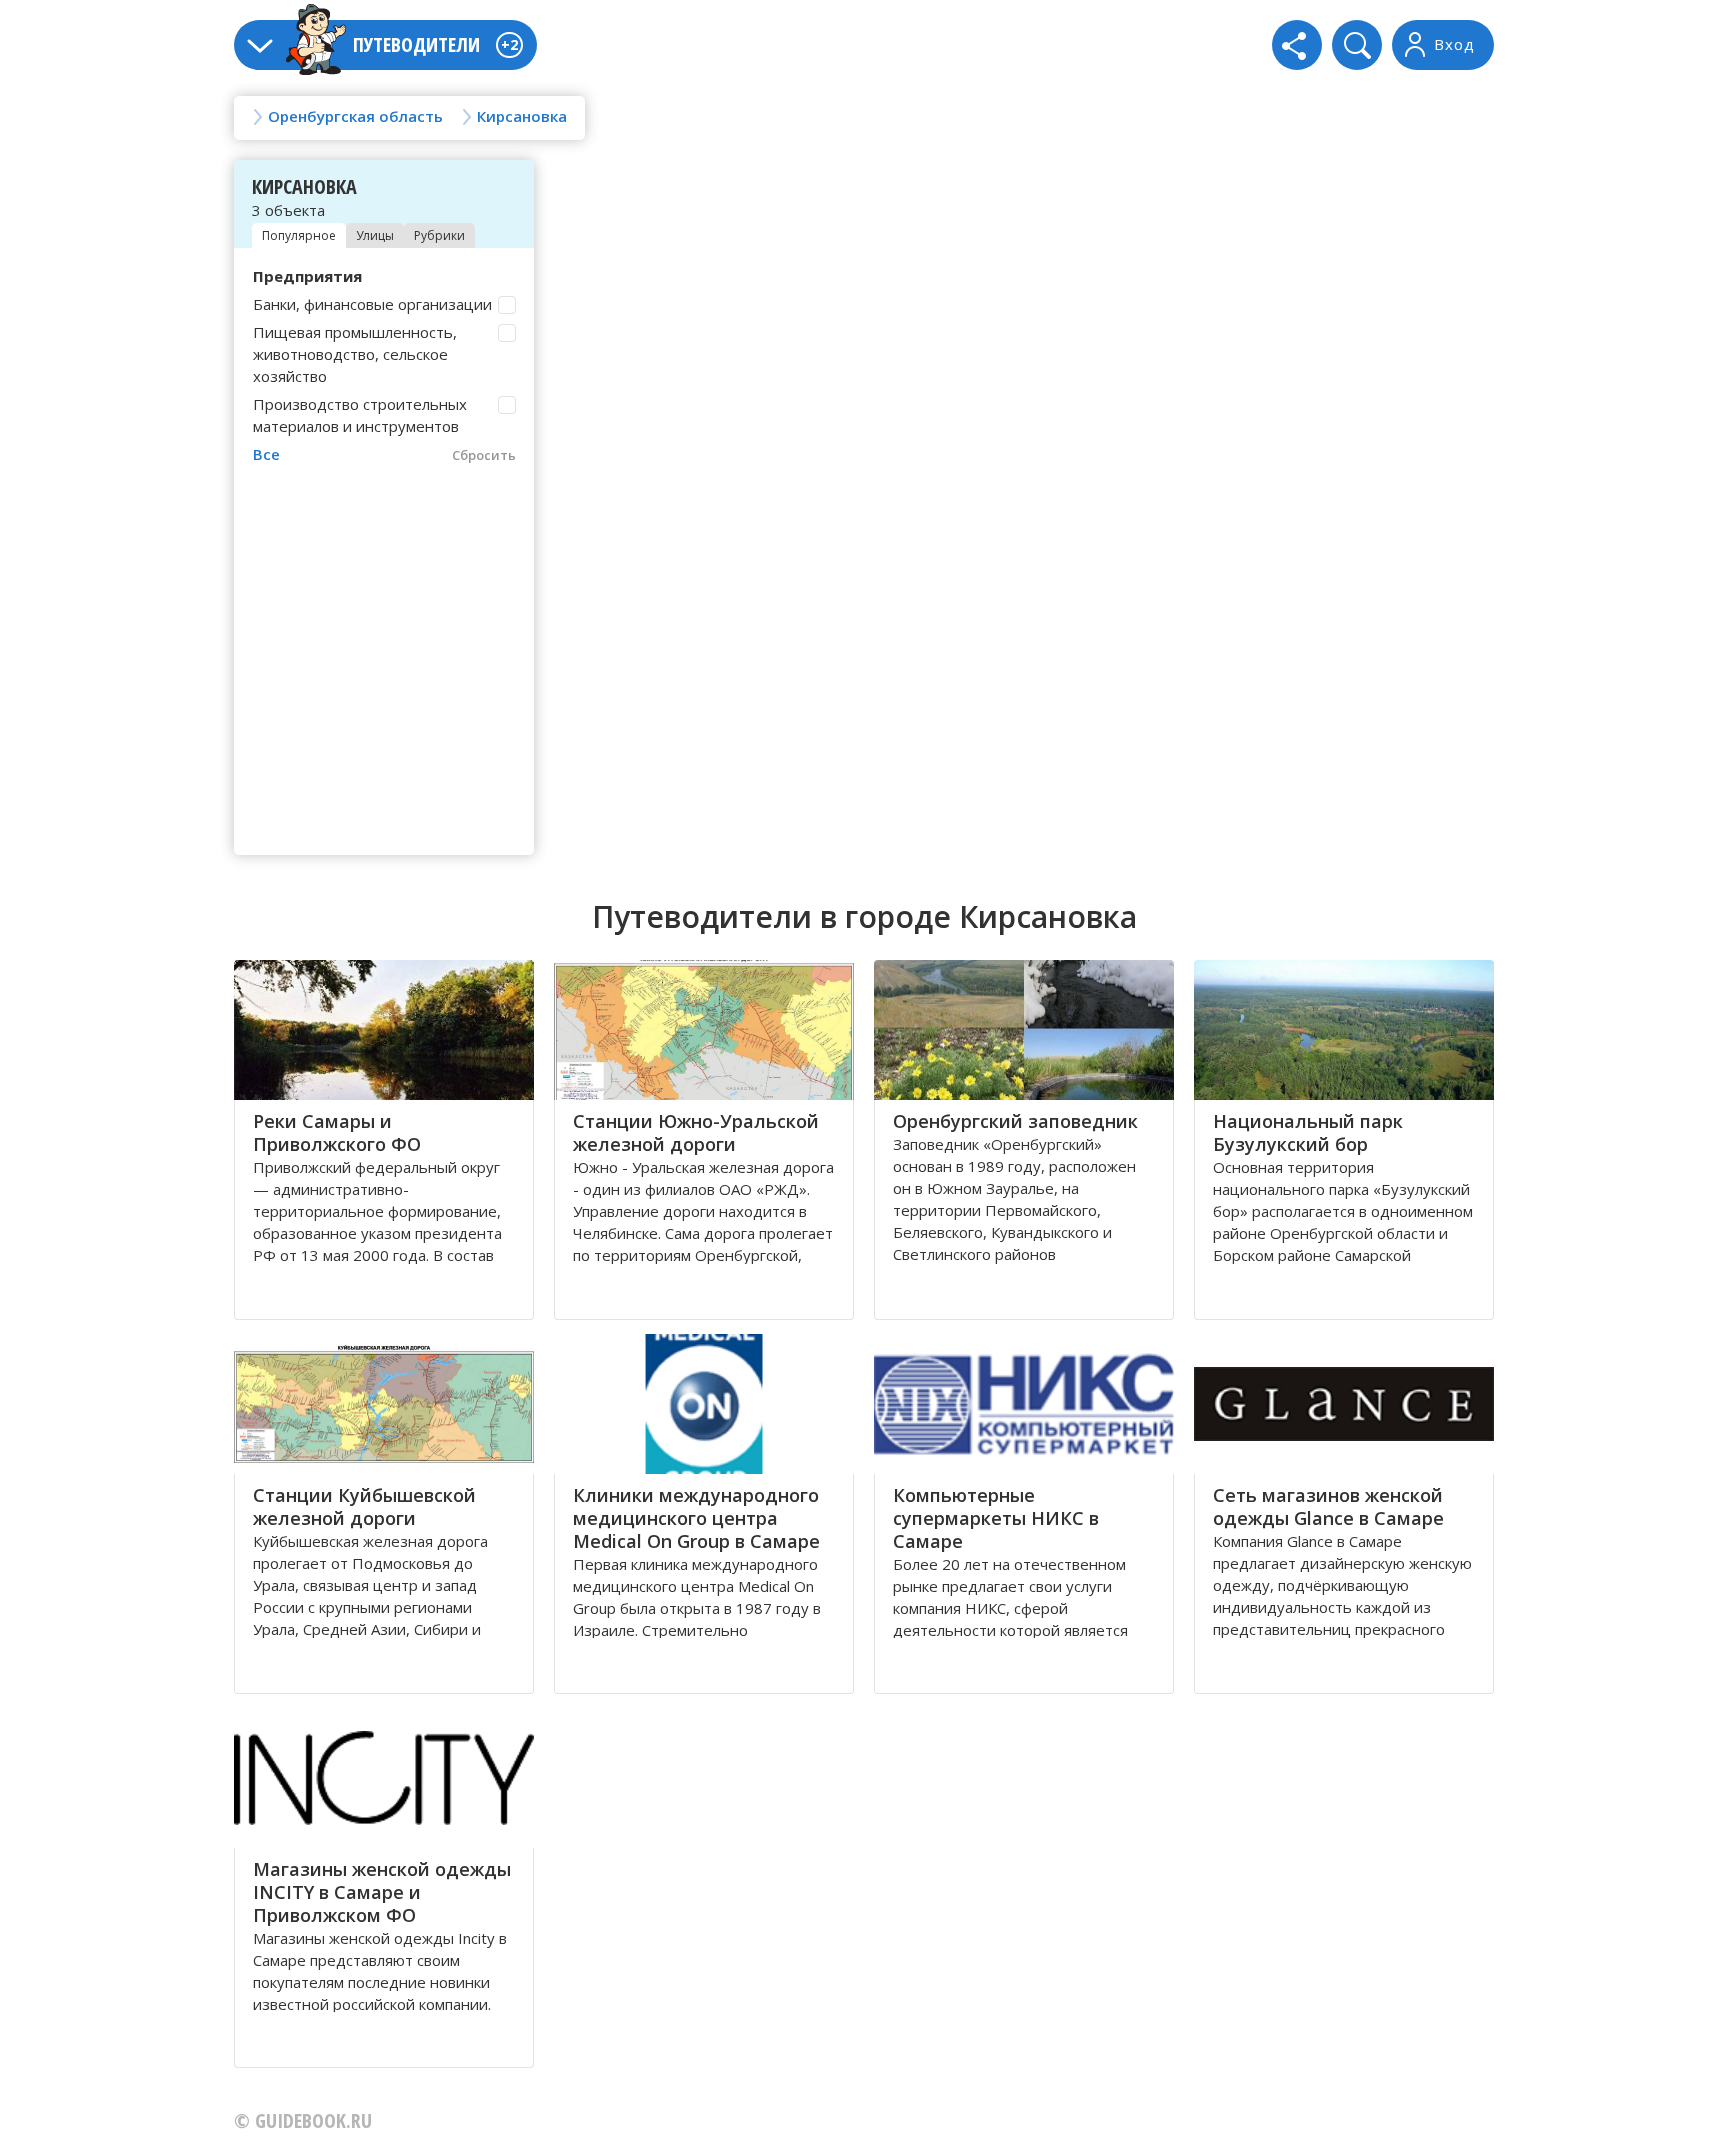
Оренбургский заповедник (1015, 1121)
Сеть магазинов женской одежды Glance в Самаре (1328, 1506)
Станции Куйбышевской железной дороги (364, 1506)
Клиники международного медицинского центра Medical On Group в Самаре (696, 1518)
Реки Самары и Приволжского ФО (337, 1132)
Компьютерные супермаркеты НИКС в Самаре (996, 1518)
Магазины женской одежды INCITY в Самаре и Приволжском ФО (382, 1892)
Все (266, 454)
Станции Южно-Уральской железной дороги (696, 1132)
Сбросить (484, 455)
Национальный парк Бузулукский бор (1308, 1132)
